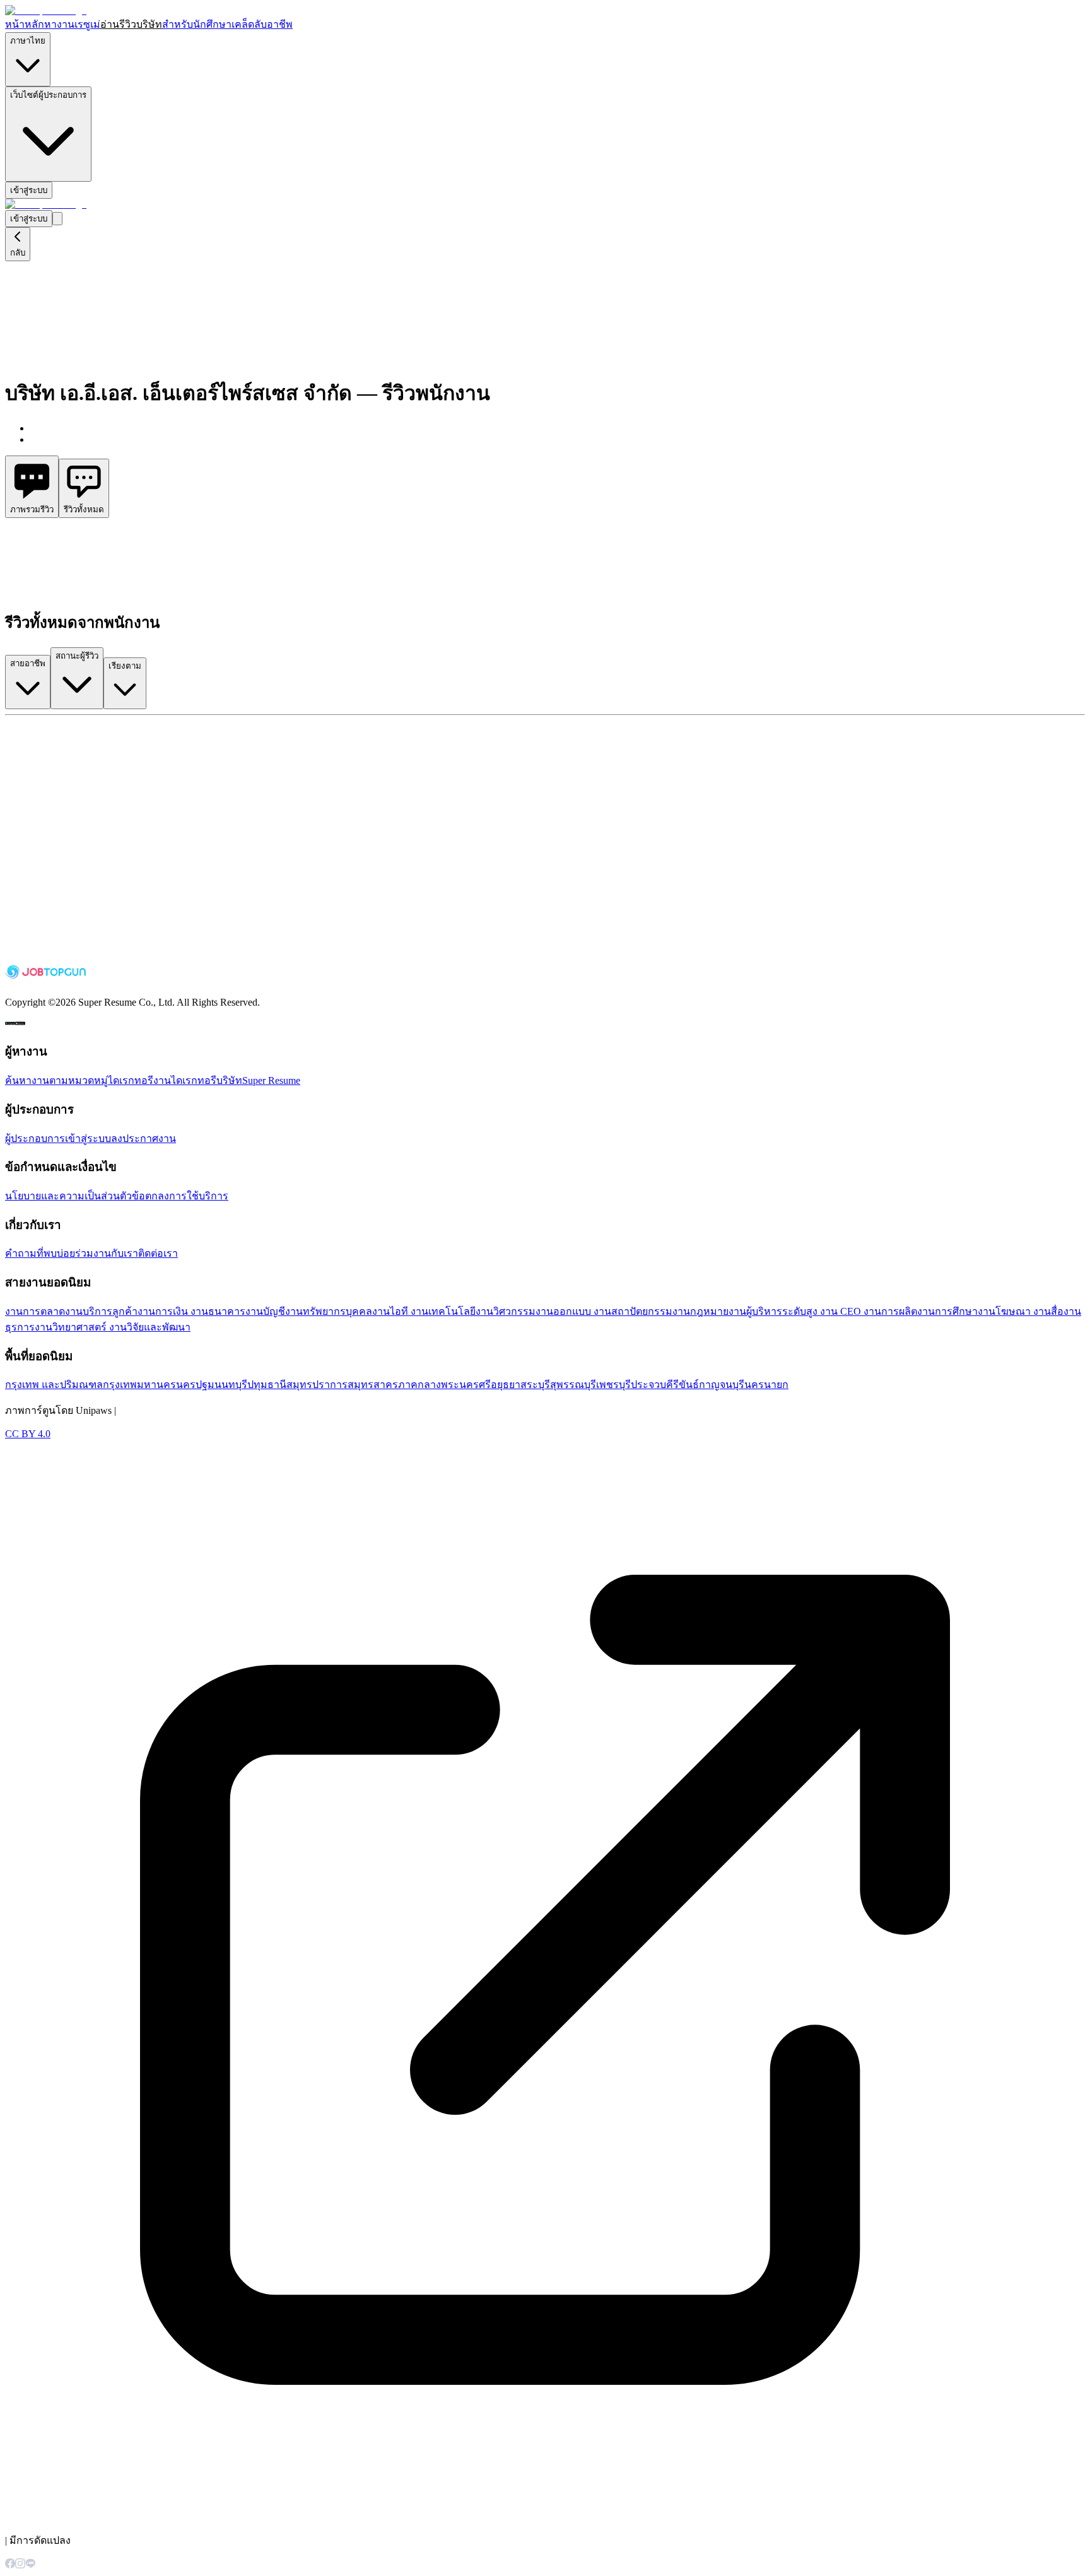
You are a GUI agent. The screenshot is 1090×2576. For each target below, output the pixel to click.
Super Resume (271, 1080)
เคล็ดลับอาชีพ (262, 24)
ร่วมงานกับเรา (107, 1253)
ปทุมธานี (267, 1385)
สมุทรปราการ (317, 1385)
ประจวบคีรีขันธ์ (665, 1385)
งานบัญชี (265, 1311)
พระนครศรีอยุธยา (481, 1385)
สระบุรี (535, 1385)
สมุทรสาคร (373, 1385)
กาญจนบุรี (722, 1385)
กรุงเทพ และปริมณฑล (54, 1385)
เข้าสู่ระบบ (29, 190)
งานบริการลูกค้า (101, 1311)
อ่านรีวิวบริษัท (131, 24)
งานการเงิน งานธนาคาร (191, 1311)
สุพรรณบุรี (573, 1385)
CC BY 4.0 (28, 1434)
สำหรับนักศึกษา (197, 24)
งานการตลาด (35, 1311)
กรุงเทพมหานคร (139, 1385)
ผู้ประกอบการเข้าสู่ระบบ (58, 1138)
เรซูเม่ (87, 24)
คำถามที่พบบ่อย (40, 1253)
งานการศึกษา (947, 1311)
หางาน (59, 24)
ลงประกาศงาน (144, 1138)
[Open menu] (57, 219)
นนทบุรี (231, 1385)
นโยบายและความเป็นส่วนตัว (68, 1196)
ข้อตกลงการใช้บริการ (180, 1196)
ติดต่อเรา (158, 1253)
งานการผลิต (890, 1311)
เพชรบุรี (613, 1385)
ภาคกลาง (419, 1385)
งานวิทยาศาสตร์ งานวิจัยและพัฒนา (113, 1327)
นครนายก (766, 1385)
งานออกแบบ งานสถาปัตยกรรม (604, 1311)
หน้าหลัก (25, 24)
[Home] (46, 10)
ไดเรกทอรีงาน (139, 1080)
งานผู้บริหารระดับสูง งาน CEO (796, 1311)
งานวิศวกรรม (506, 1311)
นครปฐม (195, 1385)
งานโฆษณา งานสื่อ (1021, 1311)
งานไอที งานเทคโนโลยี (424, 1311)
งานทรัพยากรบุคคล (329, 1311)
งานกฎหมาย (700, 1311)
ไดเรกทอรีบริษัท (207, 1080)
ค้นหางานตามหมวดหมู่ (56, 1080)
